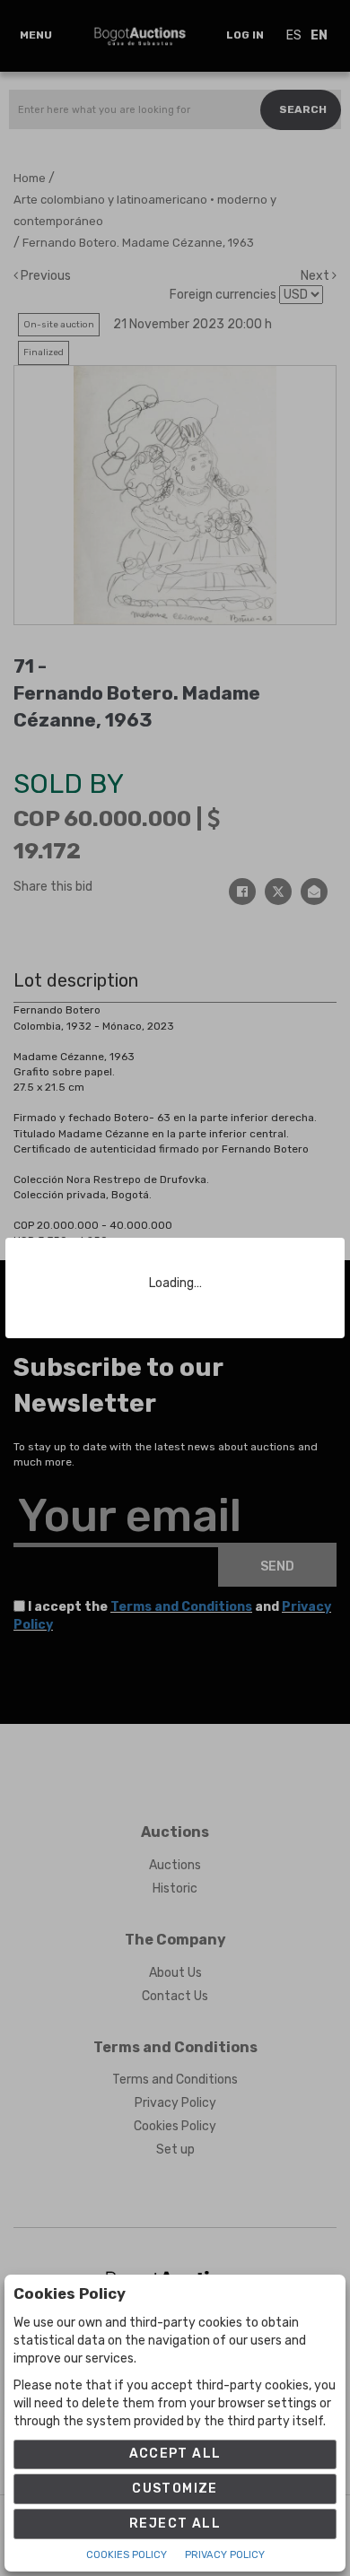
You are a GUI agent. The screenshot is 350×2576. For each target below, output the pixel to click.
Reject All (175, 2524)
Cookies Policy (127, 2555)
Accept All (175, 2454)
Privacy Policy (225, 2555)
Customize (175, 2489)
